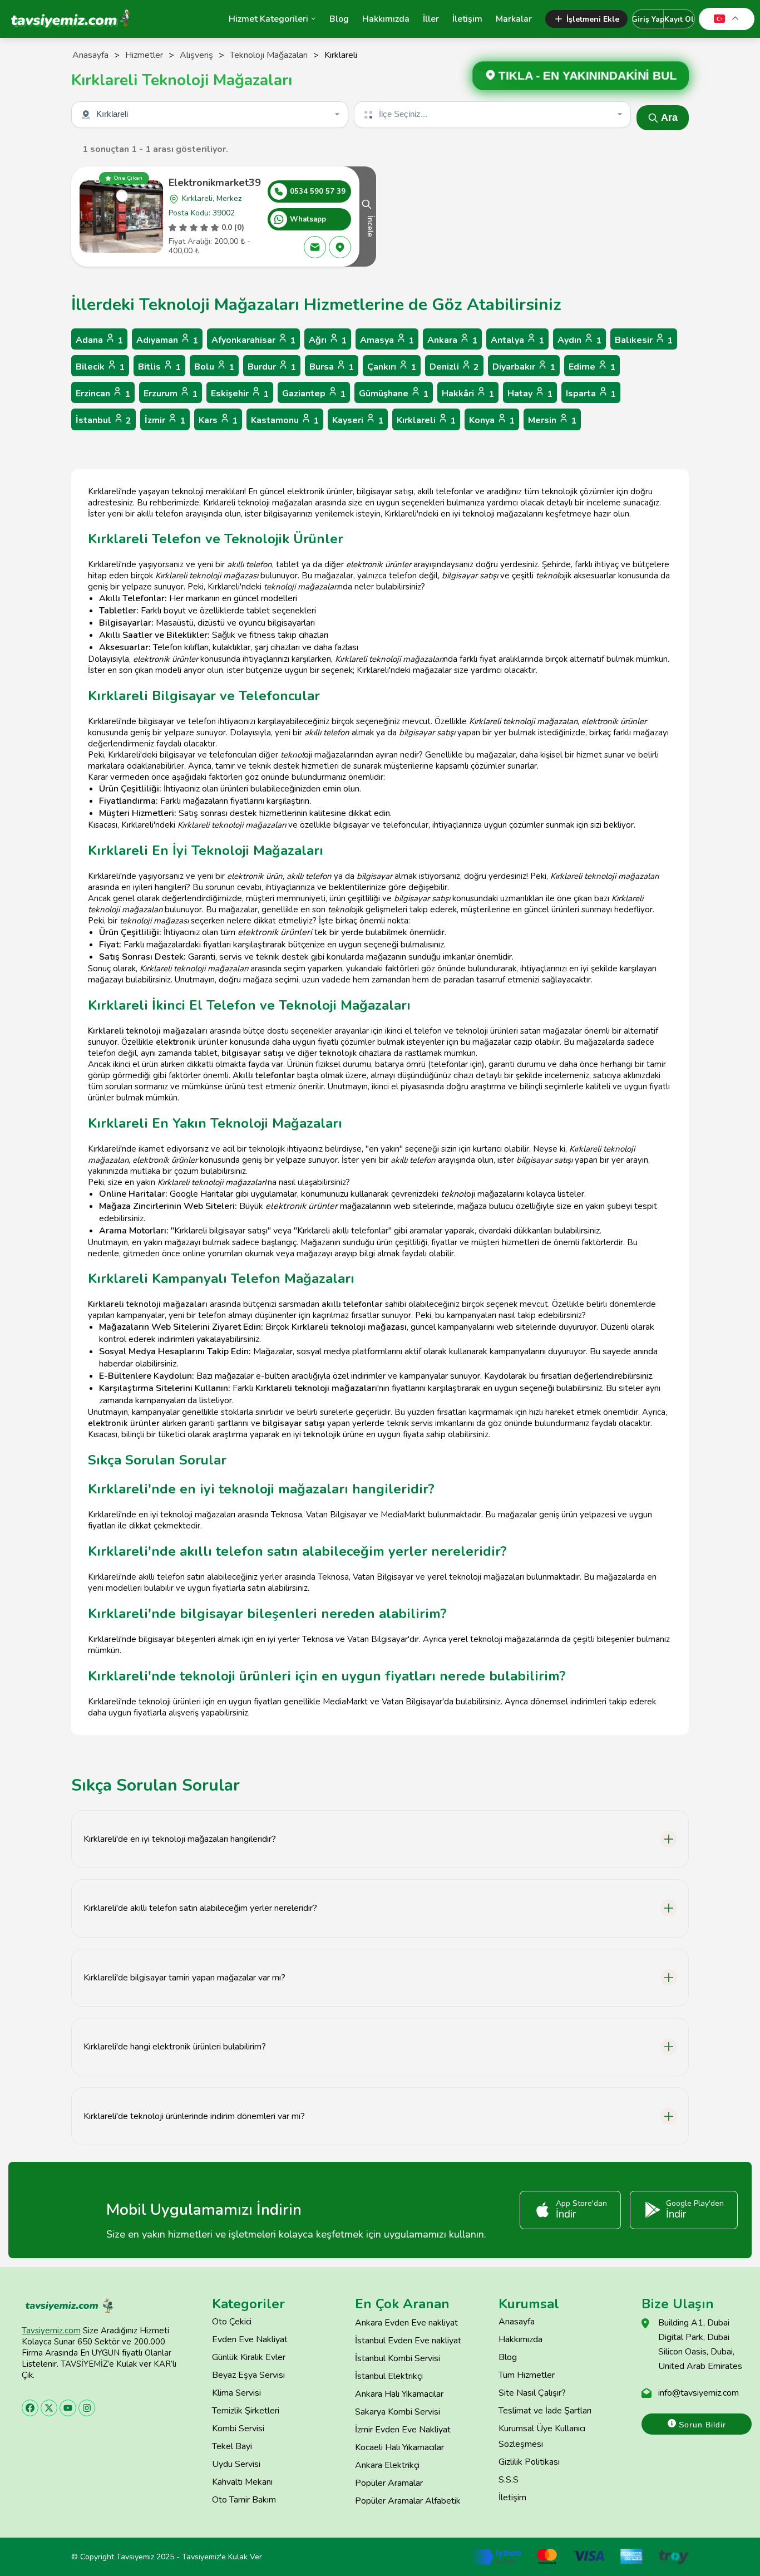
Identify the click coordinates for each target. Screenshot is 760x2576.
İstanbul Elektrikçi (389, 2376)
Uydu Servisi (236, 2464)
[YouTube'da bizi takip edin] (68, 2408)
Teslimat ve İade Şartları (545, 2411)
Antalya (517, 340)
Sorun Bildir (701, 2425)
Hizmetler (144, 55)
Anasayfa (90, 55)
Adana (99, 340)
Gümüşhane (394, 394)
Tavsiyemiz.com (51, 2331)
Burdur (272, 367)
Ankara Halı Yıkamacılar (399, 2394)
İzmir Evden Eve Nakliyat (403, 2430)
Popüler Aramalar (389, 2483)
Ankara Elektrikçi (387, 2465)
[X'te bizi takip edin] (49, 2408)
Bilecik (100, 367)
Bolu (214, 367)
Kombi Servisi (238, 2428)
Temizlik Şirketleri (246, 2411)
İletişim (467, 19)
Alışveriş (196, 55)
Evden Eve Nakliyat (250, 2339)
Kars (218, 421)
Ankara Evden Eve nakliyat (406, 2323)
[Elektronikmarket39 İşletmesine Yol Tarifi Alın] (340, 247)
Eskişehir (240, 394)
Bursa (332, 367)
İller (431, 19)
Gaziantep (314, 394)
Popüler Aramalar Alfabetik (408, 2501)
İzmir (165, 421)
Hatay (530, 394)
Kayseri (358, 421)
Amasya (387, 340)
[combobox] (211, 115)
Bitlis (159, 367)
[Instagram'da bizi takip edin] (87, 2408)
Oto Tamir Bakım (244, 2500)
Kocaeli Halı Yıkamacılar (399, 2447)
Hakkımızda (386, 19)
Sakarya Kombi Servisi (398, 2412)
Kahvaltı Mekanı (242, 2482)
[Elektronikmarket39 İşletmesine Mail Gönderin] (315, 247)
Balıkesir (644, 340)
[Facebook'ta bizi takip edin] (30, 2408)
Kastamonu (285, 421)
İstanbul (103, 421)
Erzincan (103, 394)
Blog (339, 19)
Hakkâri (468, 394)
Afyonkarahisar (253, 340)
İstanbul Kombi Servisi (398, 2358)
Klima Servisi (236, 2393)
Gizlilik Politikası (529, 2462)
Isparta (591, 394)
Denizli (454, 367)
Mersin (552, 421)
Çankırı (392, 367)
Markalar (514, 19)
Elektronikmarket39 (215, 183)
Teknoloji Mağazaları (269, 55)
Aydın (579, 340)
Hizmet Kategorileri (268, 19)
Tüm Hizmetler (527, 2375)
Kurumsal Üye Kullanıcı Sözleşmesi (542, 2436)
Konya (492, 421)
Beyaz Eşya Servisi (248, 2375)
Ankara (452, 340)
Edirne (592, 367)
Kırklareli (426, 421)
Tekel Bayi (232, 2446)
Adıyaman (167, 340)
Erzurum (171, 394)
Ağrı (328, 340)
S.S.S (509, 2480)
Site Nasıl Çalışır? (532, 2393)
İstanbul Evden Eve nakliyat (408, 2341)
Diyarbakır (524, 367)
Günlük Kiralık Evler (249, 2357)
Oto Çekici (232, 2322)
